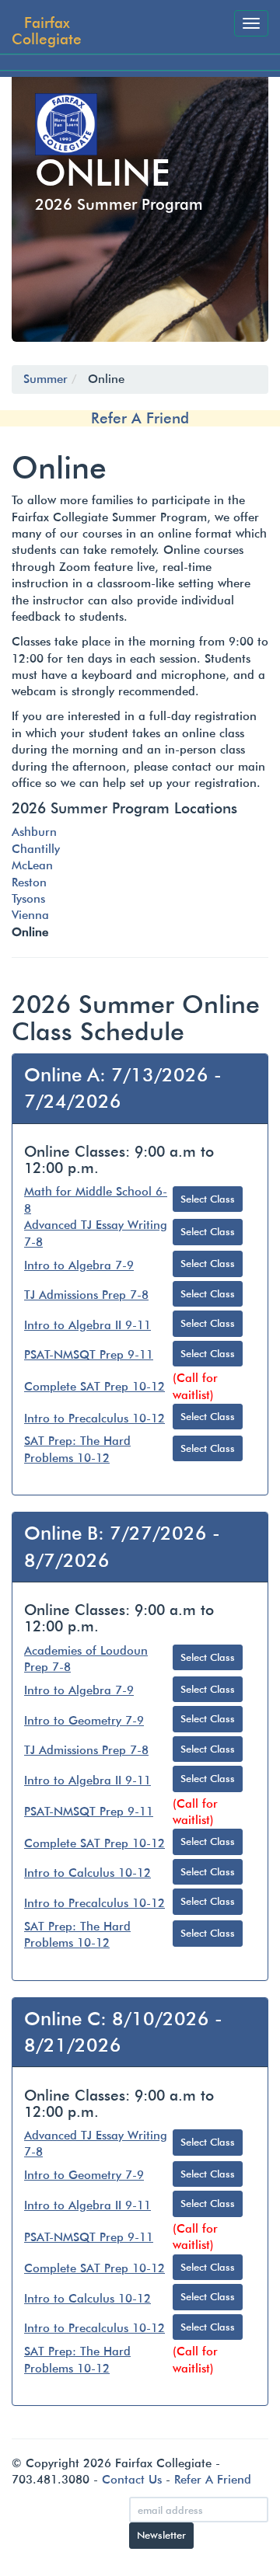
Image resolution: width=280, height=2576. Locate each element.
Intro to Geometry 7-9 (84, 1721)
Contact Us (132, 2480)
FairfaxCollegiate (47, 30)
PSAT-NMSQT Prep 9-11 (89, 1355)
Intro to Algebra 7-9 (79, 1265)
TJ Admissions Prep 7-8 (86, 1295)
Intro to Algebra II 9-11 (87, 1325)
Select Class (208, 1199)
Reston (29, 882)
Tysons (28, 899)
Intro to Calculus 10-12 (87, 1873)
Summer (45, 379)
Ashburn (34, 832)
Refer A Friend (140, 418)
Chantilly (36, 849)
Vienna (30, 915)
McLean (32, 865)
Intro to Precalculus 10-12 (94, 1419)
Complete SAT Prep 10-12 (94, 1387)
